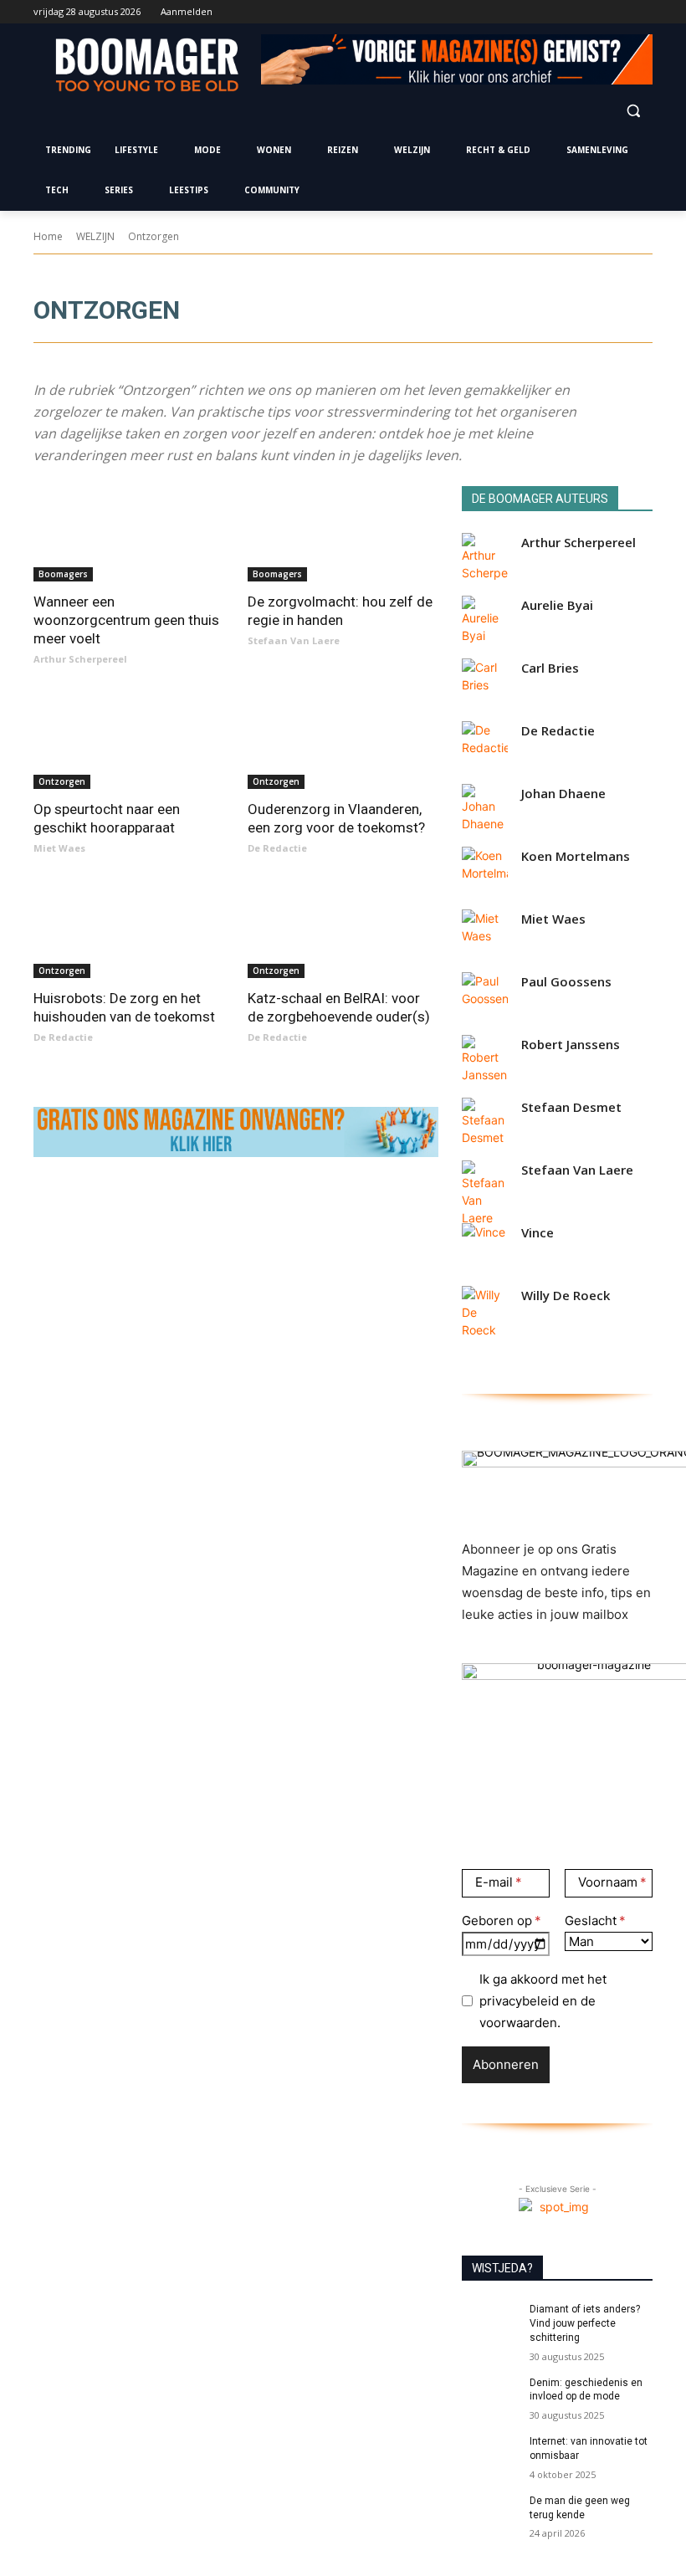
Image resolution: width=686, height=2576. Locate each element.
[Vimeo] (619, 12)
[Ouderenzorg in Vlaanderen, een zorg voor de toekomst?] (343, 741)
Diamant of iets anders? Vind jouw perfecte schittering (585, 2323)
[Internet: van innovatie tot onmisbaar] (490, 2455)
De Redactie (277, 848)
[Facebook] (550, 12)
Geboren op (497, 1920)
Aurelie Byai (557, 605)
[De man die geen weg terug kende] (490, 2514)
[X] (597, 12)
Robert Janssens (571, 1045)
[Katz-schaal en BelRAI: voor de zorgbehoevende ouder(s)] (343, 930)
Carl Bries (550, 668)
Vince (538, 1233)
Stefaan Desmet (571, 1107)
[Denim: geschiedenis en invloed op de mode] (490, 2396)
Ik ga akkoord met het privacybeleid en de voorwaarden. (543, 2001)
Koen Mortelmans (576, 856)
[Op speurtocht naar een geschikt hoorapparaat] (129, 741)
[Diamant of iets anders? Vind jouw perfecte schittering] (490, 2322)
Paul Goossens (566, 982)
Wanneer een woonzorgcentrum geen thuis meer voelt (126, 620)
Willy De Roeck (566, 1296)
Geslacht (591, 1920)
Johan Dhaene (563, 794)
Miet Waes (59, 848)
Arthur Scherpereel (80, 659)
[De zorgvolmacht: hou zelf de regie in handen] (343, 534)
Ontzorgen (62, 781)
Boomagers (63, 574)
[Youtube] (643, 12)
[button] (633, 110)
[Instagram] (573, 12)
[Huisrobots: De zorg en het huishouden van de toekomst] (129, 930)
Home (48, 236)
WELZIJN (95, 236)
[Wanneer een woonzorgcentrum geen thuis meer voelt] (129, 534)
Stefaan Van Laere (294, 640)
